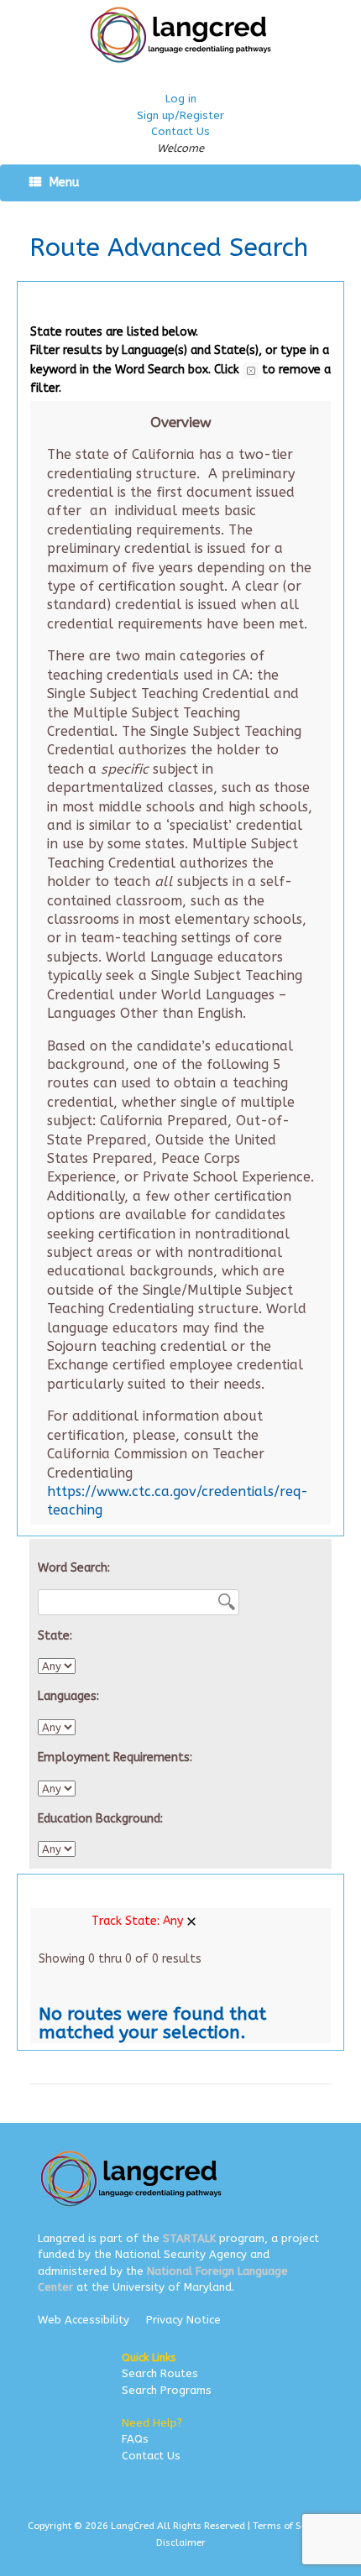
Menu (64, 183)
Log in (181, 99)
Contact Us (180, 131)
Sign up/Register (180, 115)
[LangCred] (180, 35)
